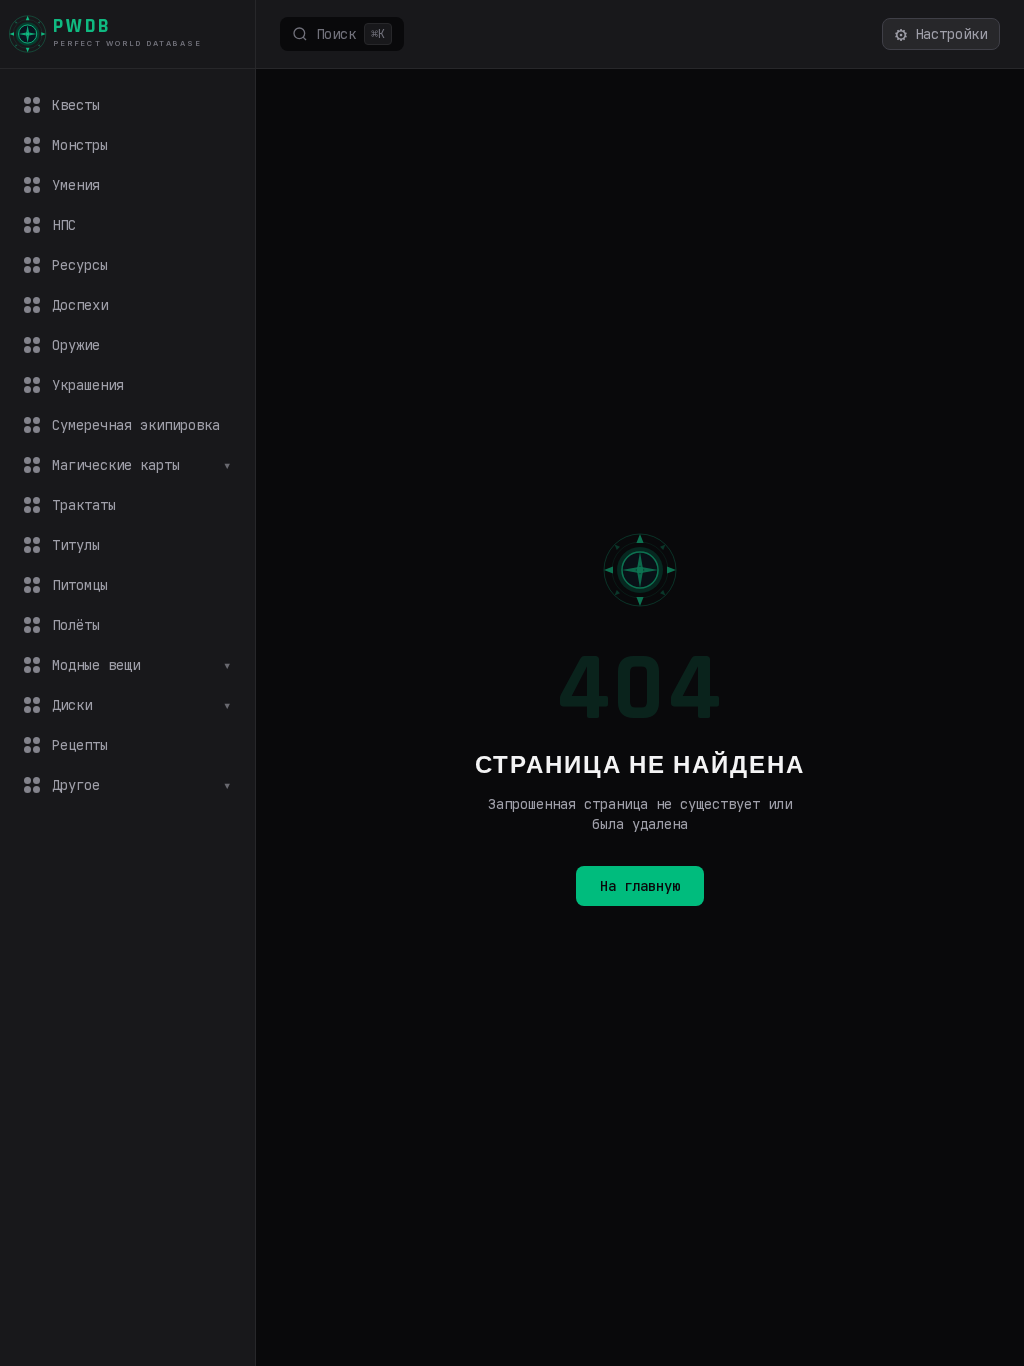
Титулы (76, 545)
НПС (64, 225)
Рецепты (80, 745)
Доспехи (80, 305)
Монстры (80, 145)
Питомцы (80, 585)
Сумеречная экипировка (136, 425)
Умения (76, 185)
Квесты (76, 105)
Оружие (76, 345)
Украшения (88, 385)
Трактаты (84, 505)
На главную (640, 886)
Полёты (76, 625)
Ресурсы (80, 265)
